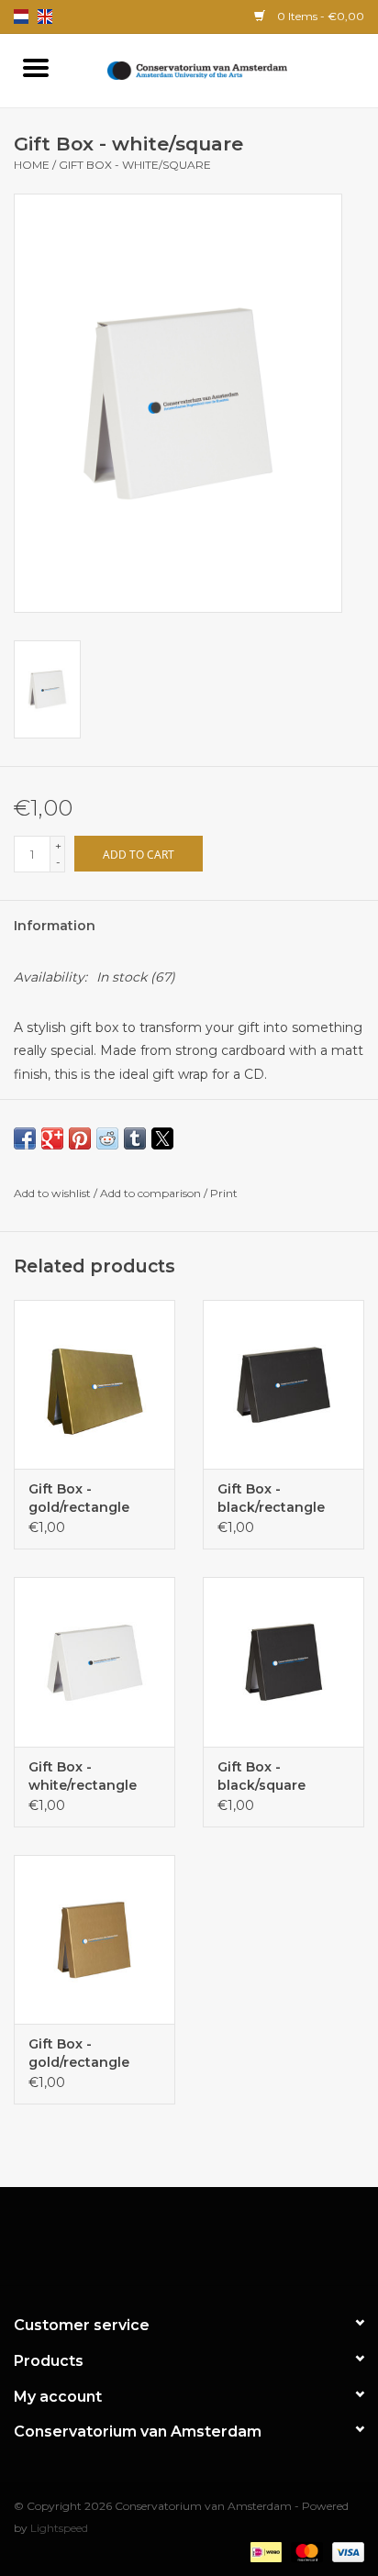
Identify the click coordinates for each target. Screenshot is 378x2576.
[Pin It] (80, 1138)
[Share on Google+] (52, 1138)
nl (21, 17)
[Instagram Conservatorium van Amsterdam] (239, 2243)
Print (224, 1193)
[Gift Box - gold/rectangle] (94, 1384)
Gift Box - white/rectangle (83, 1776)
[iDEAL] (264, 2551)
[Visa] (345, 2551)
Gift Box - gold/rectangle (79, 1498)
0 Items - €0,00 (319, 16)
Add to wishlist (54, 1193)
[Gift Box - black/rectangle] (283, 1384)
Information (55, 926)
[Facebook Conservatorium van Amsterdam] (139, 2243)
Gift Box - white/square (135, 165)
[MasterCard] (305, 2551)
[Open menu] (36, 67)
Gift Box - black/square (261, 1776)
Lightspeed (59, 2528)
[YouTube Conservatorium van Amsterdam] (206, 2243)
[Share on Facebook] (25, 1138)
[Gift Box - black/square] (283, 1661)
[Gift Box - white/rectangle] (94, 1661)
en (45, 17)
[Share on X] (162, 1138)
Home (32, 165)
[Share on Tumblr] (135, 1138)
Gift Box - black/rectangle (271, 1498)
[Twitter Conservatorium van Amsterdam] (172, 2243)
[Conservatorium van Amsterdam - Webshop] (225, 70)
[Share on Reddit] (107, 1138)
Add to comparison (152, 1193)
